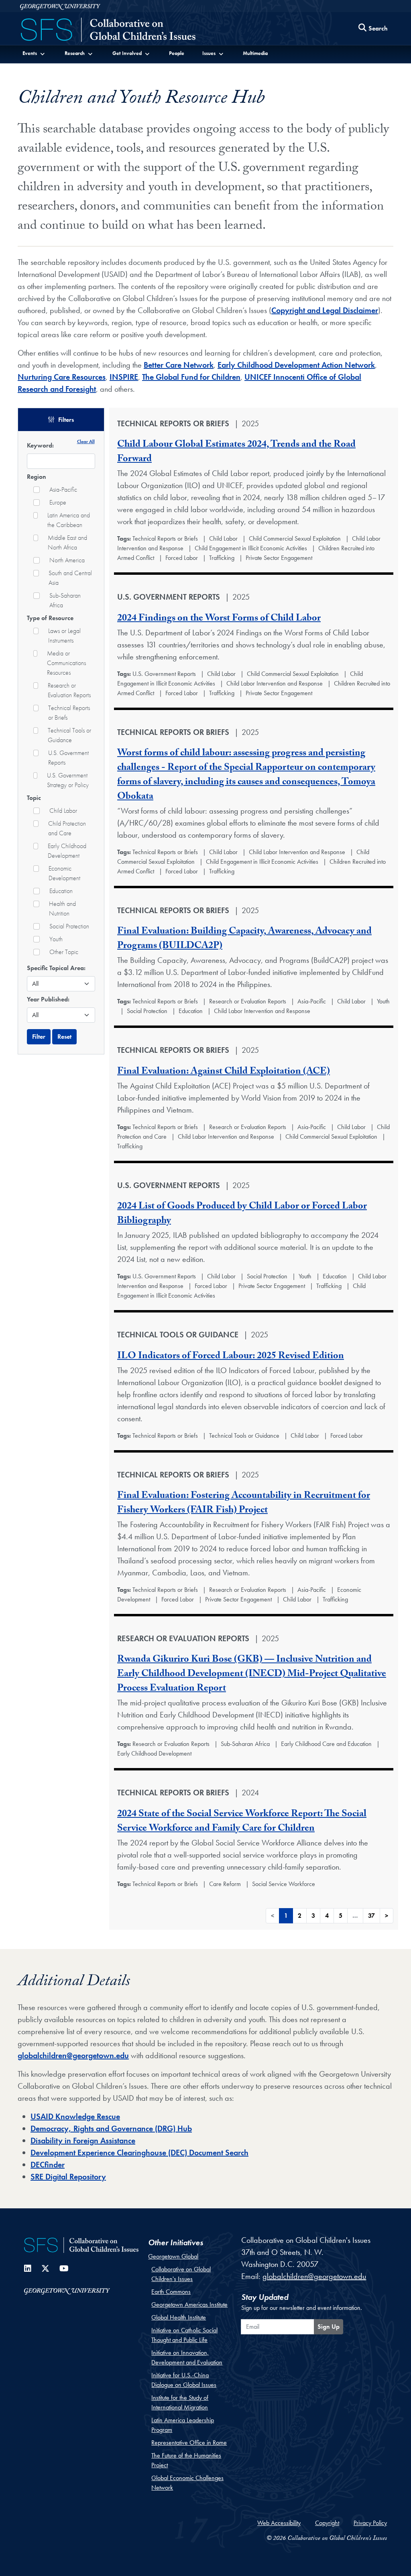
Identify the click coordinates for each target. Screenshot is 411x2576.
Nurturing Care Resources (62, 377)
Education (61, 891)
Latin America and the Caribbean (69, 520)
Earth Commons (171, 2292)
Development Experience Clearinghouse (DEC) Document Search (139, 2153)
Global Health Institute (179, 2317)
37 (371, 1916)
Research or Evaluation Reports (69, 690)
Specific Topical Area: (56, 968)
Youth (56, 939)
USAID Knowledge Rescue (75, 2116)
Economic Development (64, 873)
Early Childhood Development (67, 851)
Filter (39, 1037)
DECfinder (48, 2165)
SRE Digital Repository (68, 2177)
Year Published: (48, 999)
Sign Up (329, 2327)
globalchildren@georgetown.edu (73, 2055)
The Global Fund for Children (191, 377)
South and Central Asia (70, 578)
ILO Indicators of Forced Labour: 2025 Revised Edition (231, 1357)
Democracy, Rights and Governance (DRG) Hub (111, 2128)
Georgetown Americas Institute (189, 2304)
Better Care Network (179, 365)
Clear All (86, 441)
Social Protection (69, 926)
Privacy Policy (370, 2523)
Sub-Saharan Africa (65, 600)
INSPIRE (124, 377)
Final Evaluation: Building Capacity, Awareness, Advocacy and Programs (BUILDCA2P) (244, 939)
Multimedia (255, 53)
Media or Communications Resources (66, 663)
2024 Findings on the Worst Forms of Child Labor (219, 619)
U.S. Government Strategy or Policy (68, 780)
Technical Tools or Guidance (69, 735)
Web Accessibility (279, 2523)
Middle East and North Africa (67, 542)
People (177, 53)
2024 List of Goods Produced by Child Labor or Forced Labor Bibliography (242, 1214)
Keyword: (40, 445)
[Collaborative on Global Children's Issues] (108, 31)
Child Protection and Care (67, 828)
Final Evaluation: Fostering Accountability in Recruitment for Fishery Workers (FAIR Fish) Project (244, 1504)
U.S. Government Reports (68, 758)
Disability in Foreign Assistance (83, 2141)
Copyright (327, 2523)
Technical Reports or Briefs (69, 713)
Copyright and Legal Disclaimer (325, 310)
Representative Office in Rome (189, 2443)
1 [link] (286, 1916)
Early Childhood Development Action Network (296, 365)
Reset (64, 1037)
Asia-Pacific (63, 489)
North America (67, 560)
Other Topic (64, 952)
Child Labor (63, 811)
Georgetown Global (173, 2256)
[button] (34, 53)
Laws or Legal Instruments (64, 636)
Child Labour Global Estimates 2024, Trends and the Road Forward (236, 453)
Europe (58, 502)
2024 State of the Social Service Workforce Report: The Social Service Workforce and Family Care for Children (242, 1822)
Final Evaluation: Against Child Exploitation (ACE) (224, 1072)
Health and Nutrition (62, 909)
